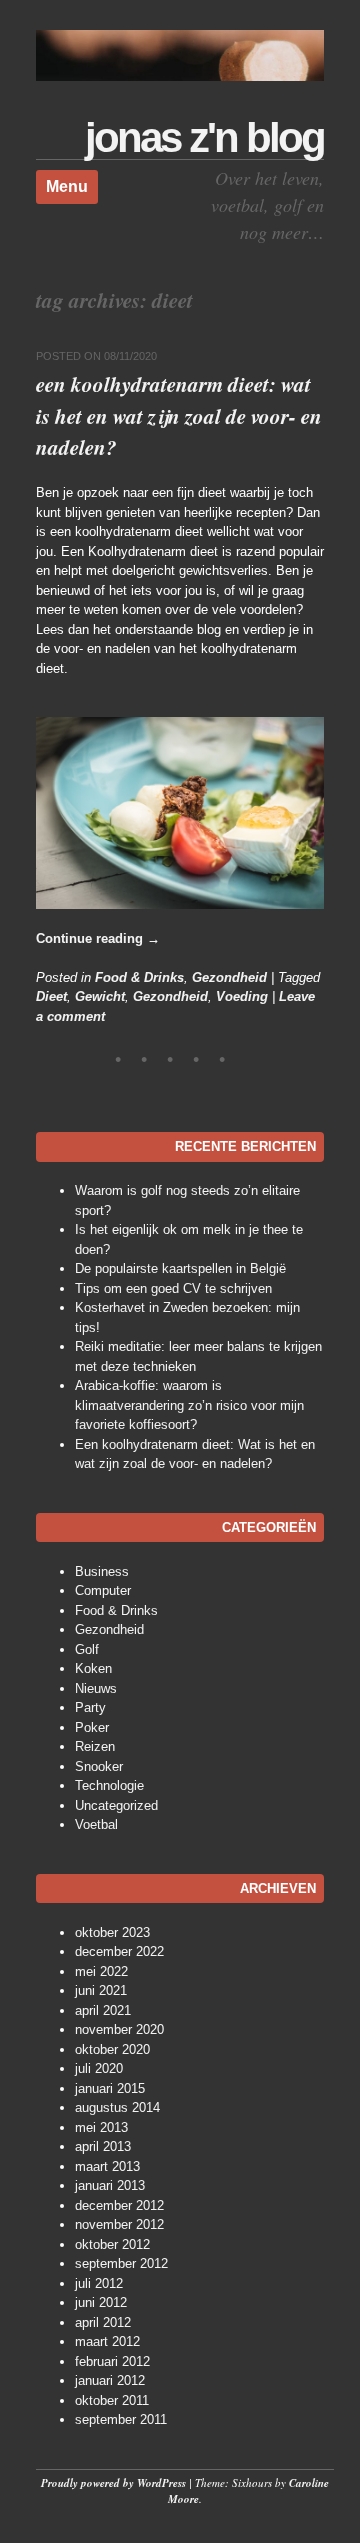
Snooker (99, 1766)
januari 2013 (110, 2185)
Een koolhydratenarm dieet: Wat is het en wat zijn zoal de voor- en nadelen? (179, 415)
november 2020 (119, 2029)
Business (102, 1571)
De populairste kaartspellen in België (180, 1268)
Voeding (242, 996)
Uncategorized (116, 1805)
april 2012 (103, 2322)
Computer (103, 1590)
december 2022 (119, 1951)
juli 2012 (99, 2283)
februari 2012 (112, 2361)
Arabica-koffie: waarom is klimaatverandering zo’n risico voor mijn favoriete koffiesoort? (189, 1405)
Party (90, 1707)
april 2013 (103, 2146)
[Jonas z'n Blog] (180, 76)
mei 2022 (101, 1971)
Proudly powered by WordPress (113, 2483)
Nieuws (96, 1688)
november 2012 (119, 2224)
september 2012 (121, 2263)
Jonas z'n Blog (204, 137)
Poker (92, 1727)
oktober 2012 (112, 2244)
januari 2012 (110, 2380)
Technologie (109, 1785)
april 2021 (103, 2010)
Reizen (95, 1746)
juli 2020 (99, 2068)
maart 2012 (107, 2341)
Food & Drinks (139, 977)
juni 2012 (101, 2302)
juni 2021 (101, 1990)
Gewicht (100, 996)
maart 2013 (107, 2166)
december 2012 (119, 2205)
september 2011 (121, 2419)
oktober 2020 (112, 2049)
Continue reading (98, 938)
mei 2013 (101, 2127)
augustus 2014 (117, 2107)
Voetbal (96, 1824)
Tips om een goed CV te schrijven (173, 1288)
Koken (93, 1668)
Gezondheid (229, 977)
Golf (87, 1649)
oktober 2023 (112, 1932)
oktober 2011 (112, 2400)
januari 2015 (110, 2088)
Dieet (51, 996)
